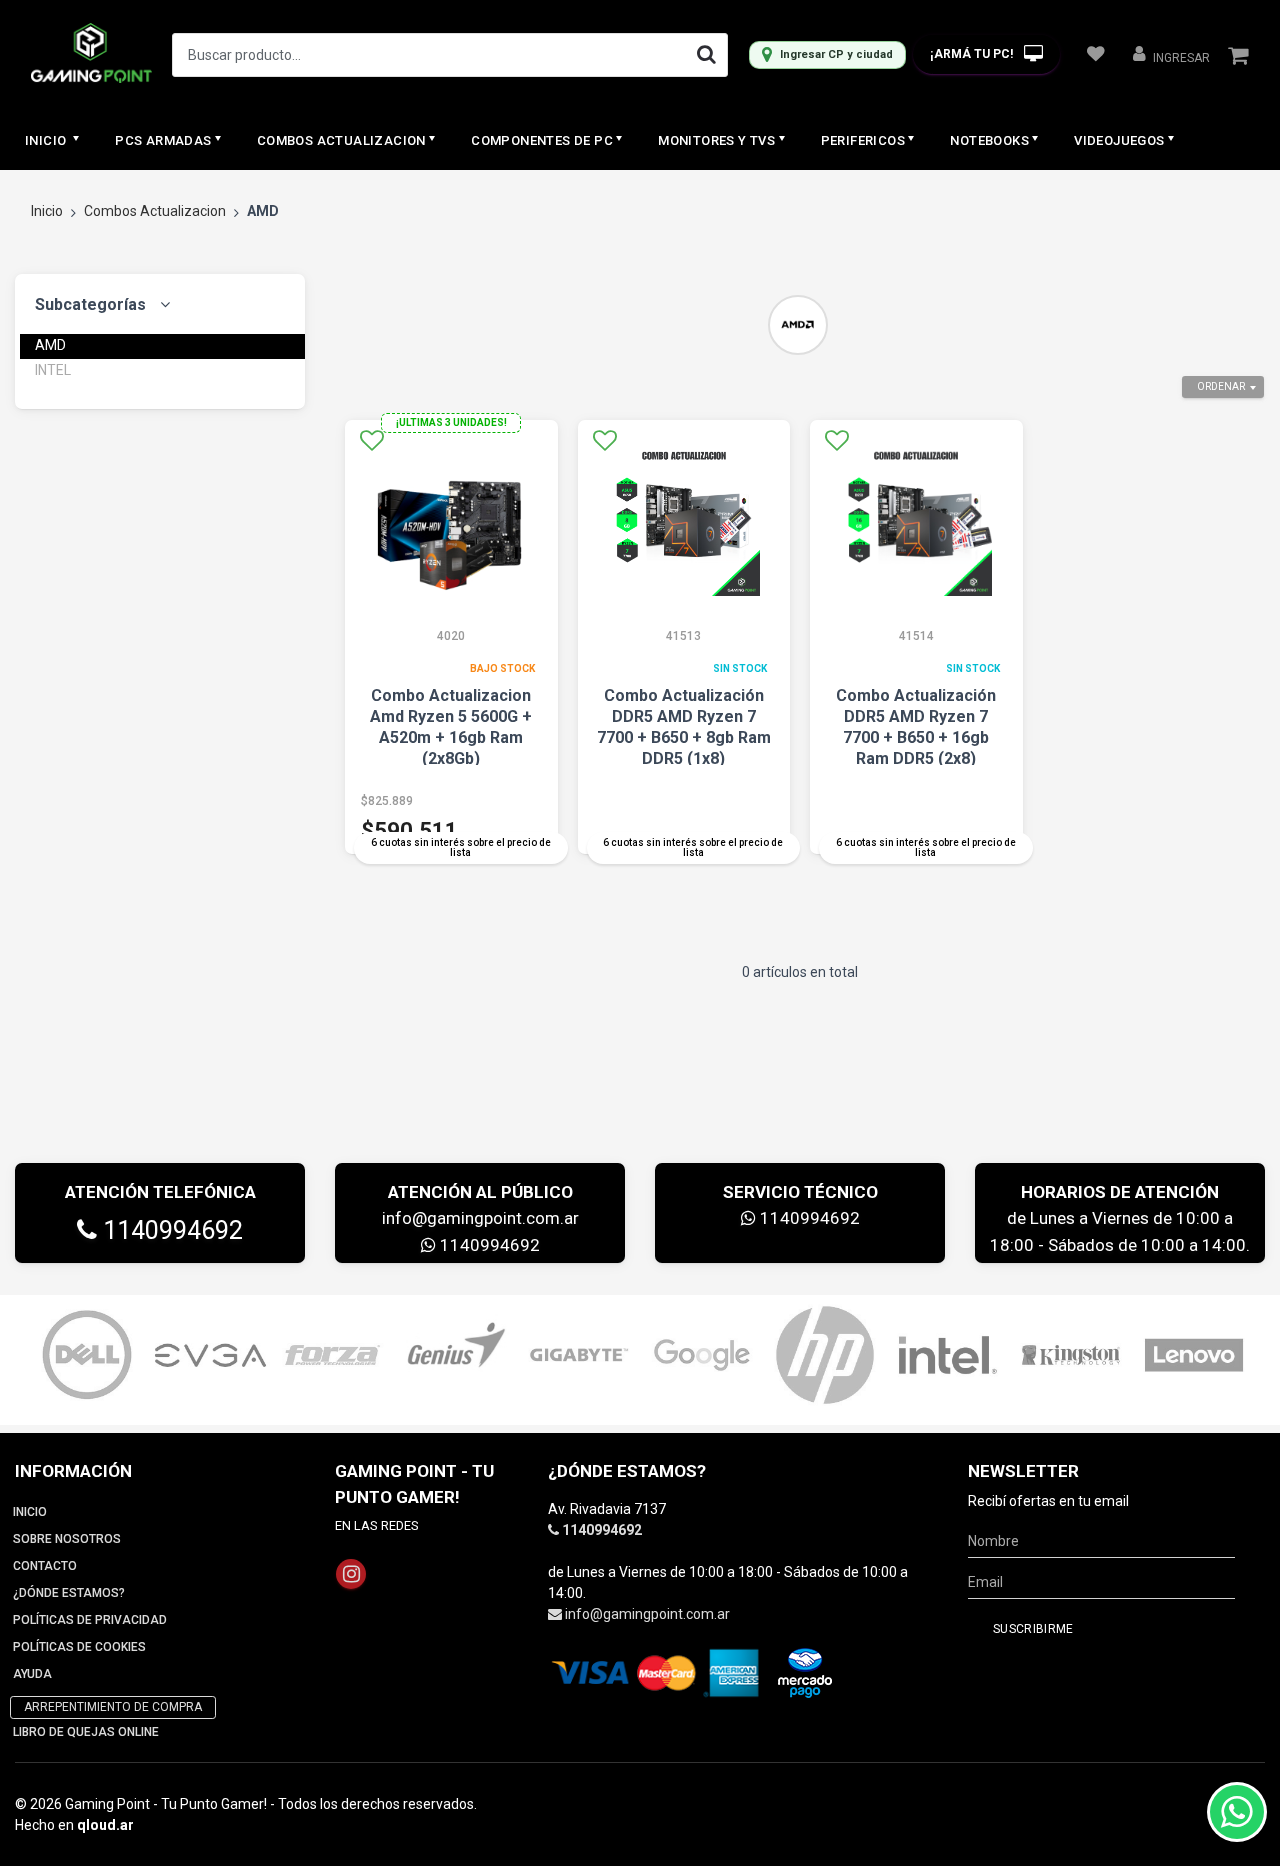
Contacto (45, 1566)
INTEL (53, 370)
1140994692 (170, 1230)
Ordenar (1221, 386)
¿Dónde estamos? (69, 1593)
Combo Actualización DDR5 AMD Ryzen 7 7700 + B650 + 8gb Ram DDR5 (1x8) (684, 727)
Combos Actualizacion (155, 211)
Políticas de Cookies (79, 1647)
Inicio (47, 140)
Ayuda (32, 1674)
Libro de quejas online (86, 1732)
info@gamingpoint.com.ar (480, 1218)
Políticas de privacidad (90, 1620)
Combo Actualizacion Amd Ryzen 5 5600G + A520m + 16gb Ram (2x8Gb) (451, 727)
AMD (50, 345)
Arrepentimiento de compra (113, 1707)
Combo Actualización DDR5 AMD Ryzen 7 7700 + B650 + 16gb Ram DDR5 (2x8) (916, 727)
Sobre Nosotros (67, 1539)
